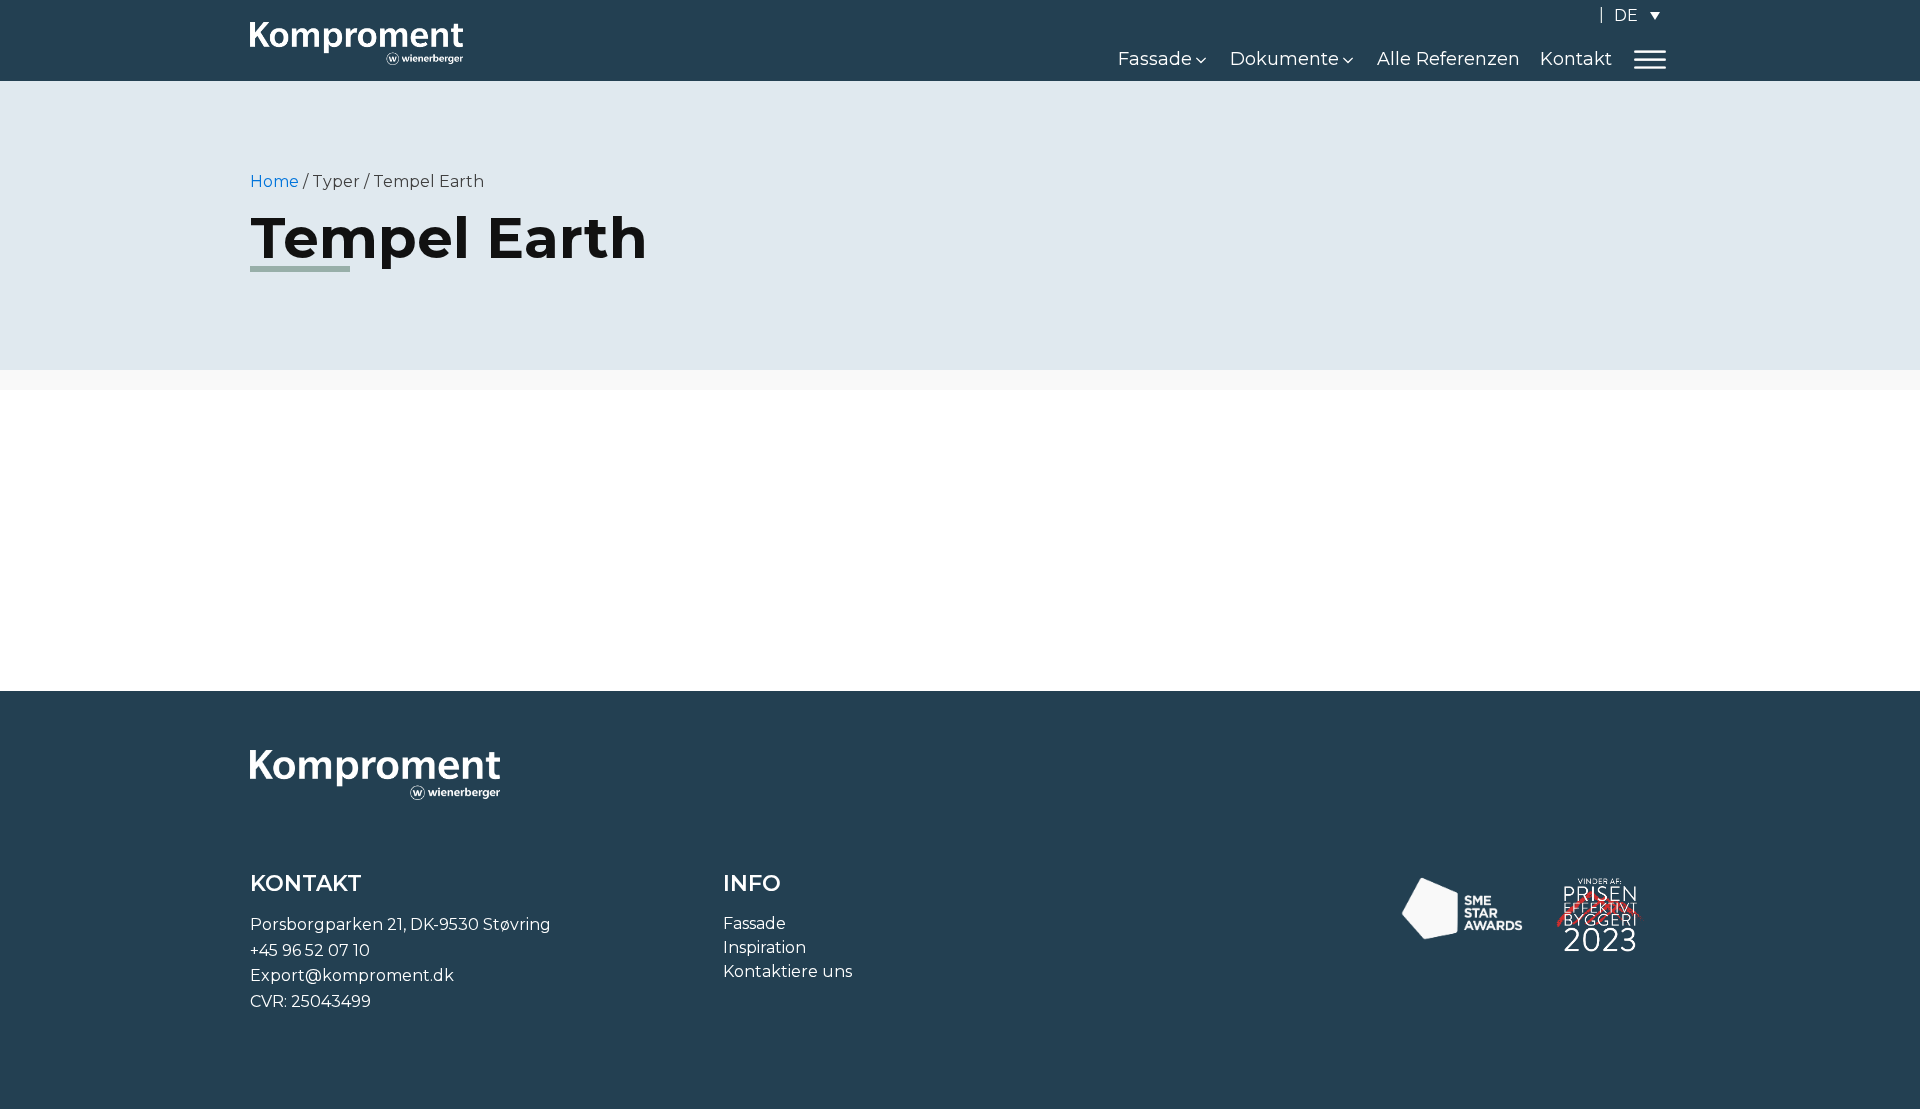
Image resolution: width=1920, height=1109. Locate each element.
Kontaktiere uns (787, 971)
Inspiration (764, 947)
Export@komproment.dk (352, 975)
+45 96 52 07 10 (310, 950)
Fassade (754, 923)
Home (274, 181)
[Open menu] (1650, 60)
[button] (1164, 59)
